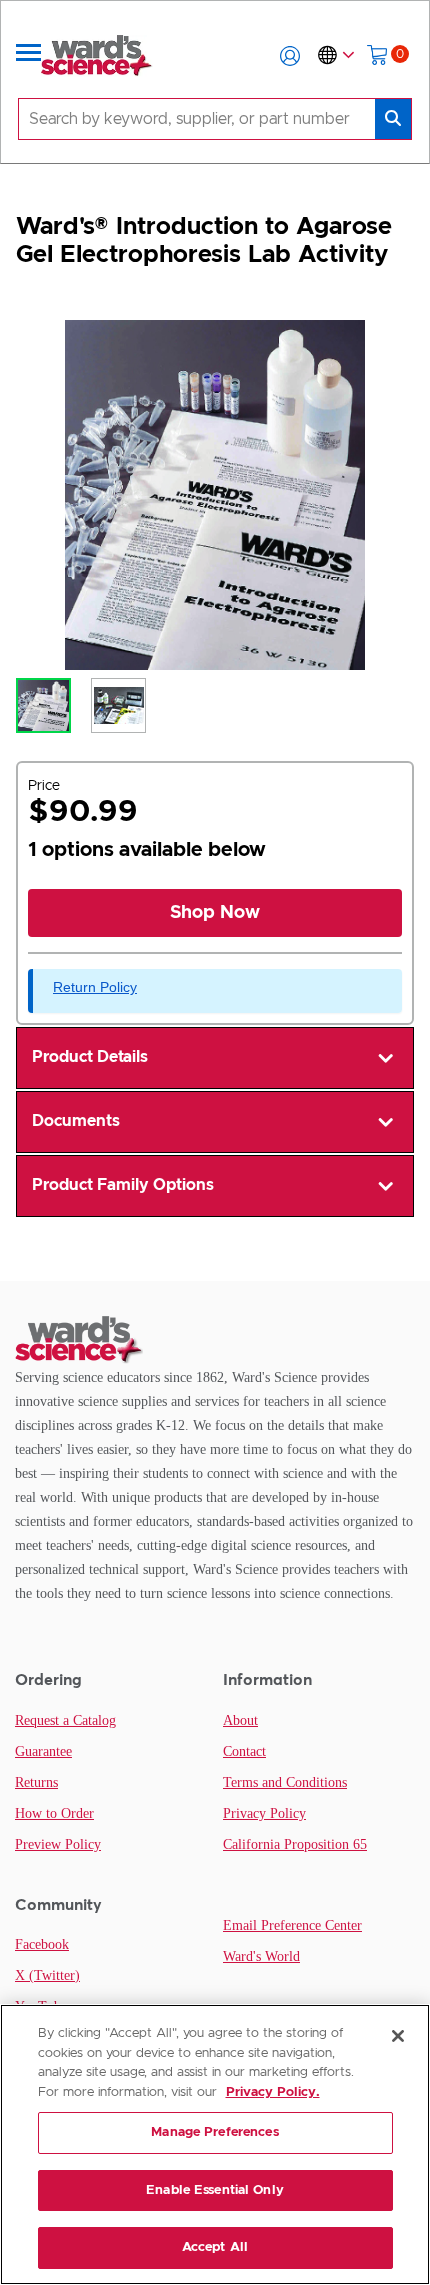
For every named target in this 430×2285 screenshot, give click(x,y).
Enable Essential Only (215, 2190)
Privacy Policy (264, 1813)
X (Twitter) (47, 1975)
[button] (290, 56)
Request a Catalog (65, 1720)
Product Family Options (123, 1185)
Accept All (215, 2247)
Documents (76, 1121)
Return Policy (95, 987)
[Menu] (29, 56)
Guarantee (43, 1751)
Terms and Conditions (285, 1782)
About (240, 1720)
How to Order (54, 1813)
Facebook (42, 1944)
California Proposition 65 (295, 1844)
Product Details (90, 1057)
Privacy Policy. (273, 2092)
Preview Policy (58, 1844)
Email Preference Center (292, 1925)
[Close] (398, 2036)
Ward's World (261, 1956)
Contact (244, 1751)
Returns (36, 1782)
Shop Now (215, 913)
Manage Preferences (214, 2132)
